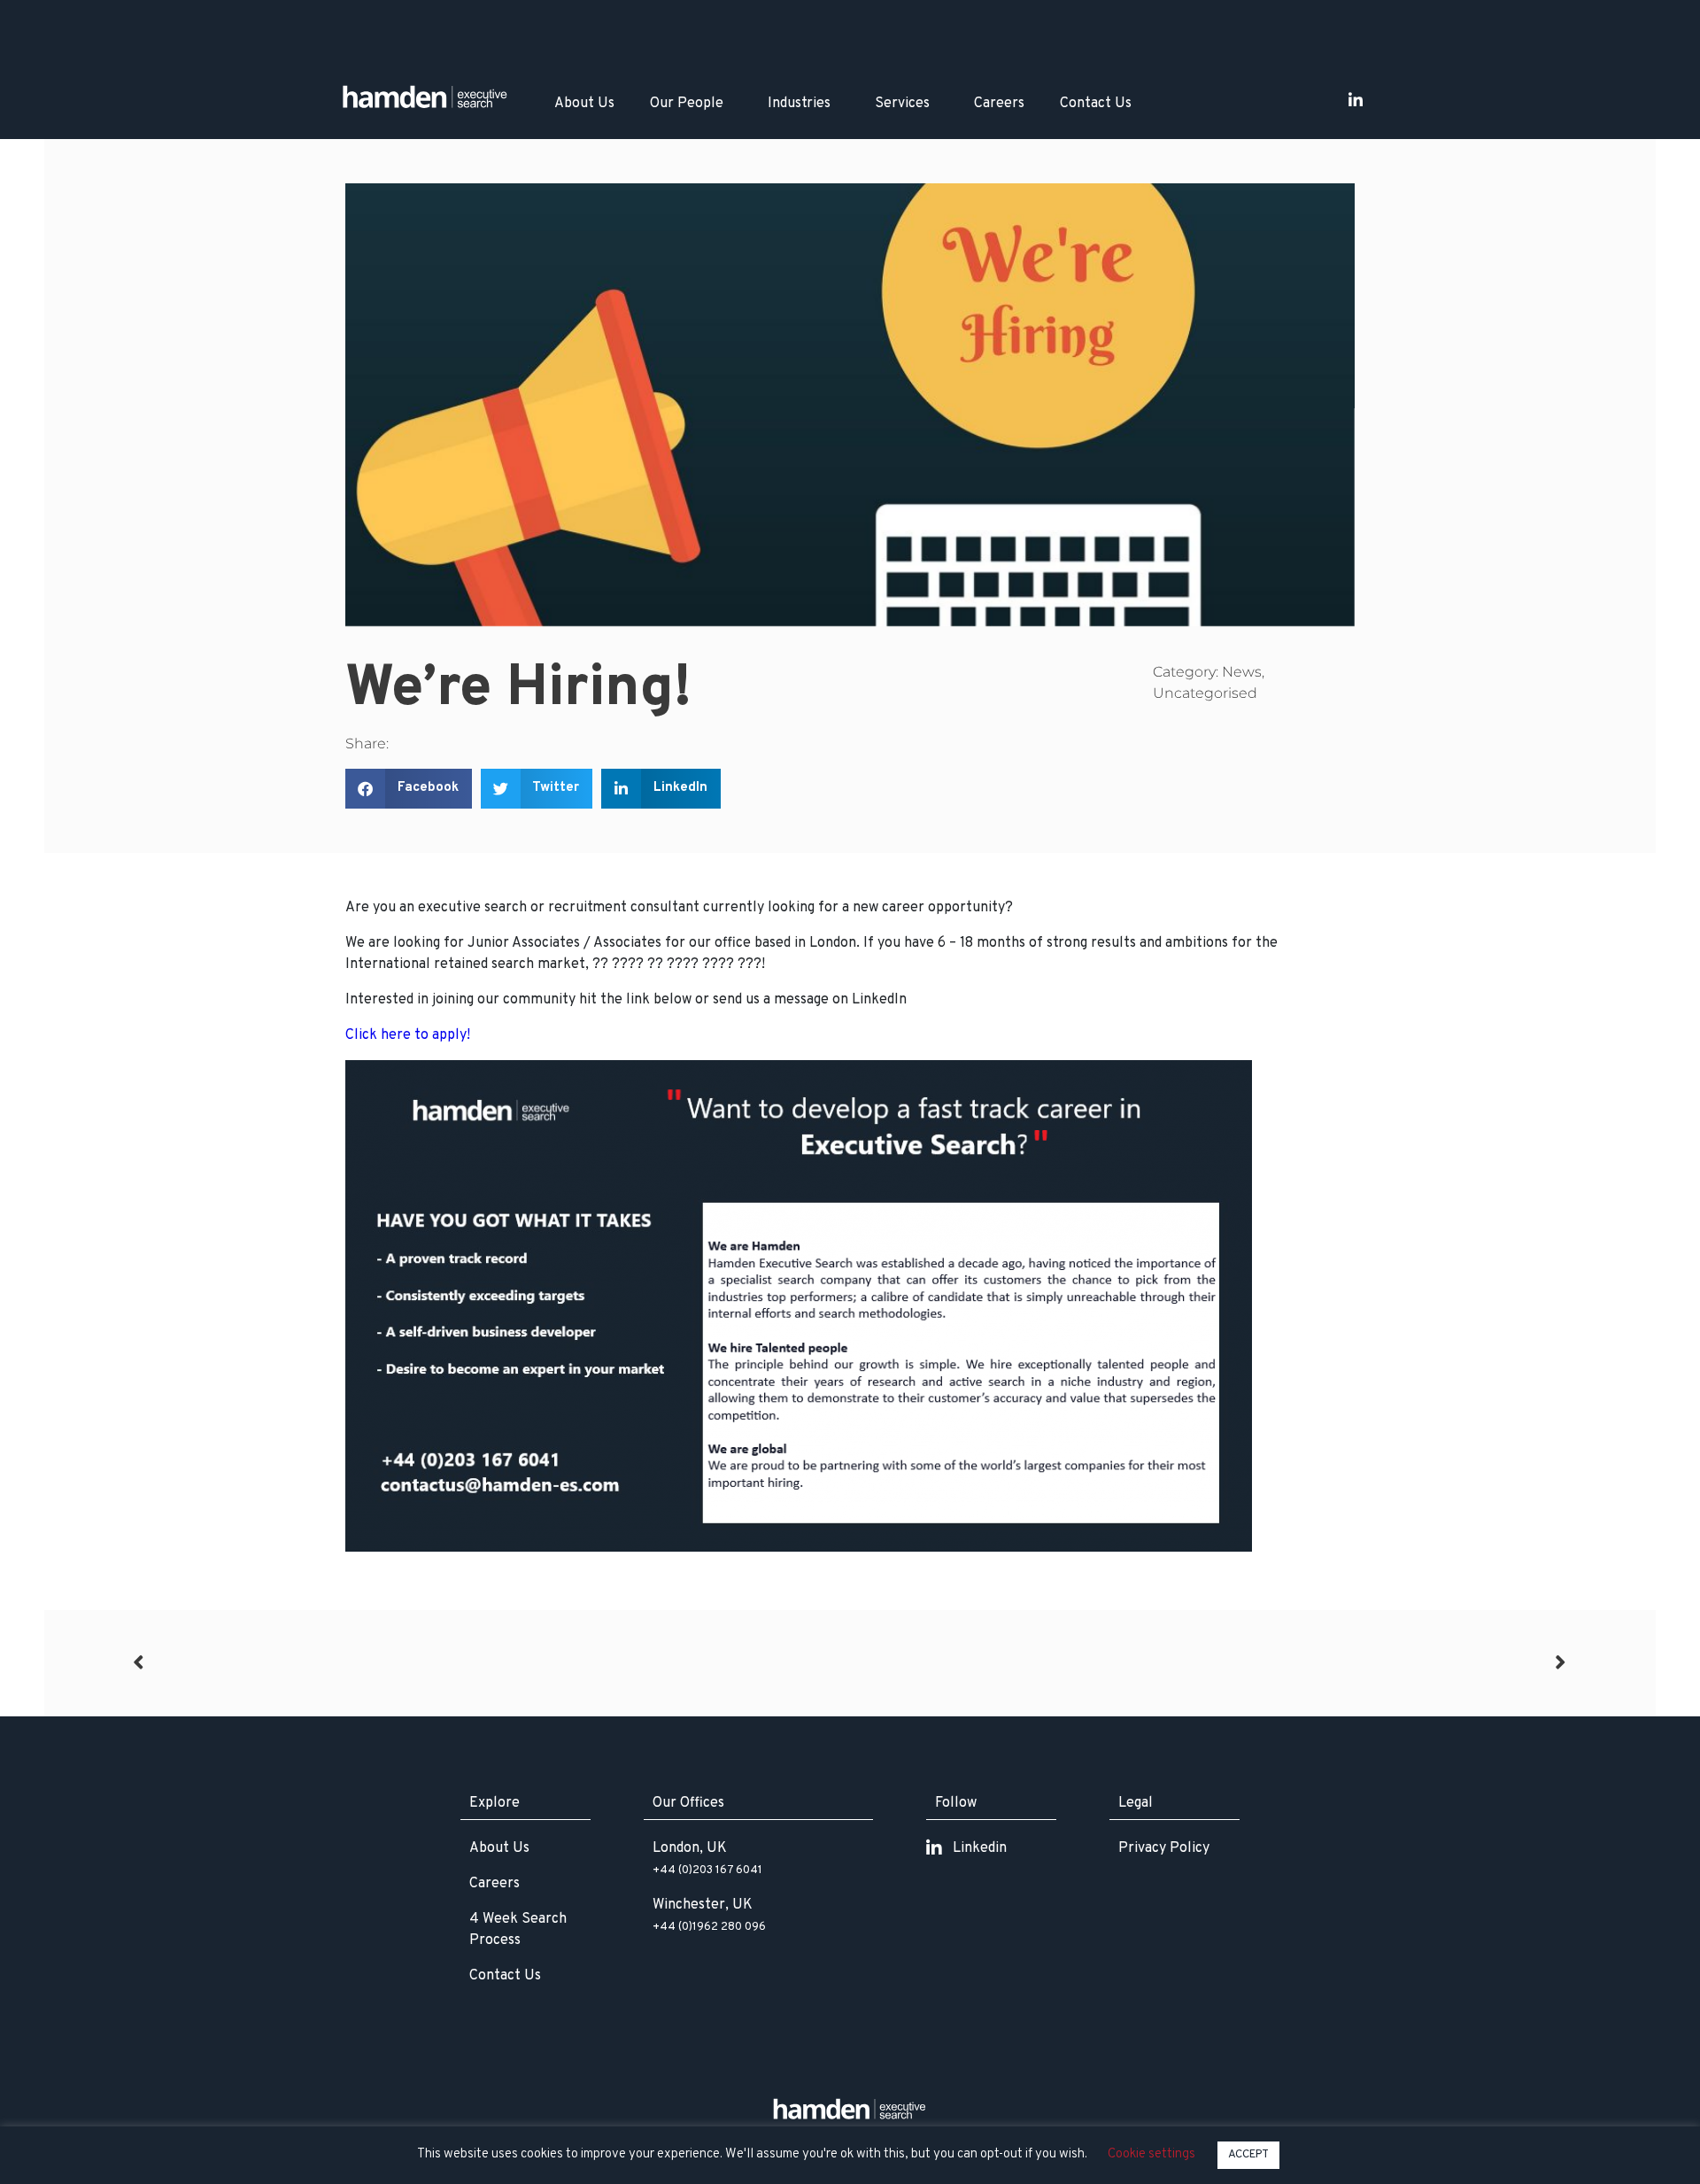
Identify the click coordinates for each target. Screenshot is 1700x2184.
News (1242, 672)
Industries (799, 104)
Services (902, 104)
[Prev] (491, 1663)
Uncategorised (1205, 693)
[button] (409, 789)
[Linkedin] (1356, 100)
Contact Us (1096, 104)
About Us (584, 104)
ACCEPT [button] (1248, 2155)
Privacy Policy (1164, 1848)
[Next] (1209, 1663)
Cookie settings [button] (1151, 2154)
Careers (999, 104)
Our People (687, 104)
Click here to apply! (408, 1035)
